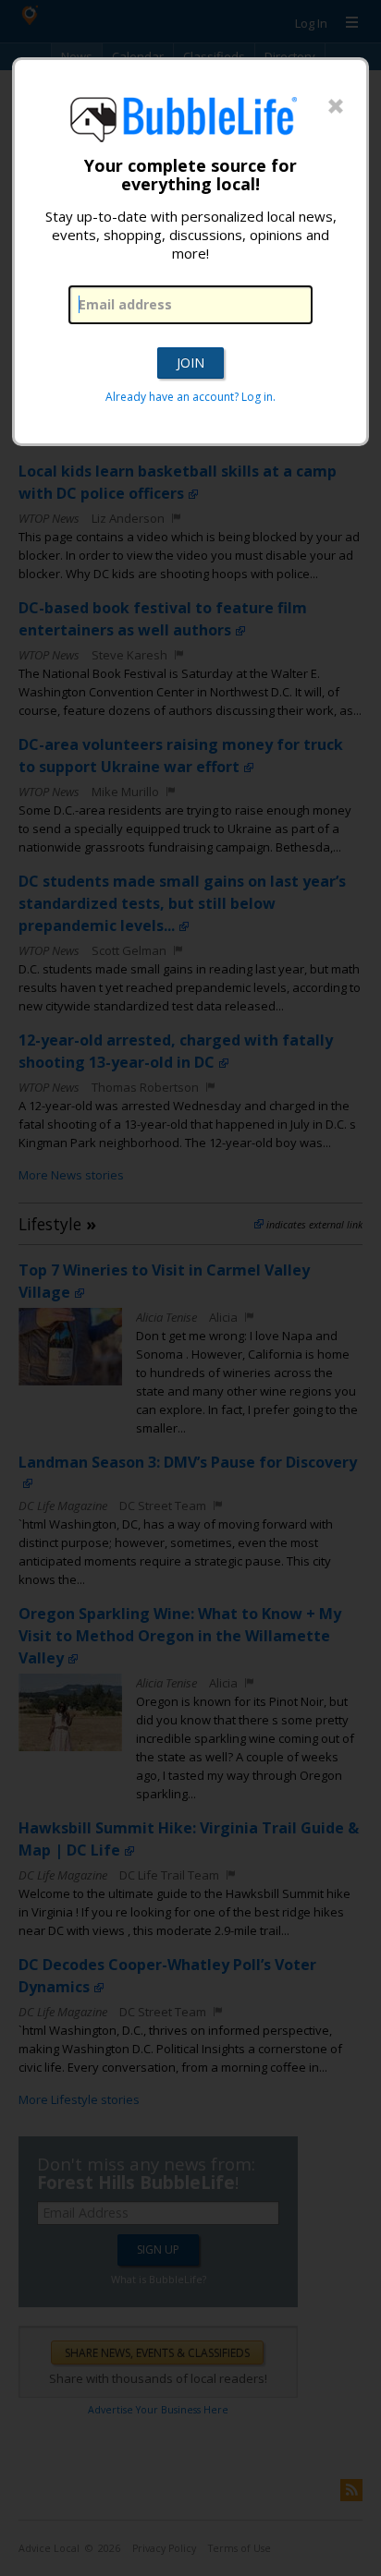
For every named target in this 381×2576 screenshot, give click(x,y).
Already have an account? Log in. (190, 397)
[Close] (336, 107)
